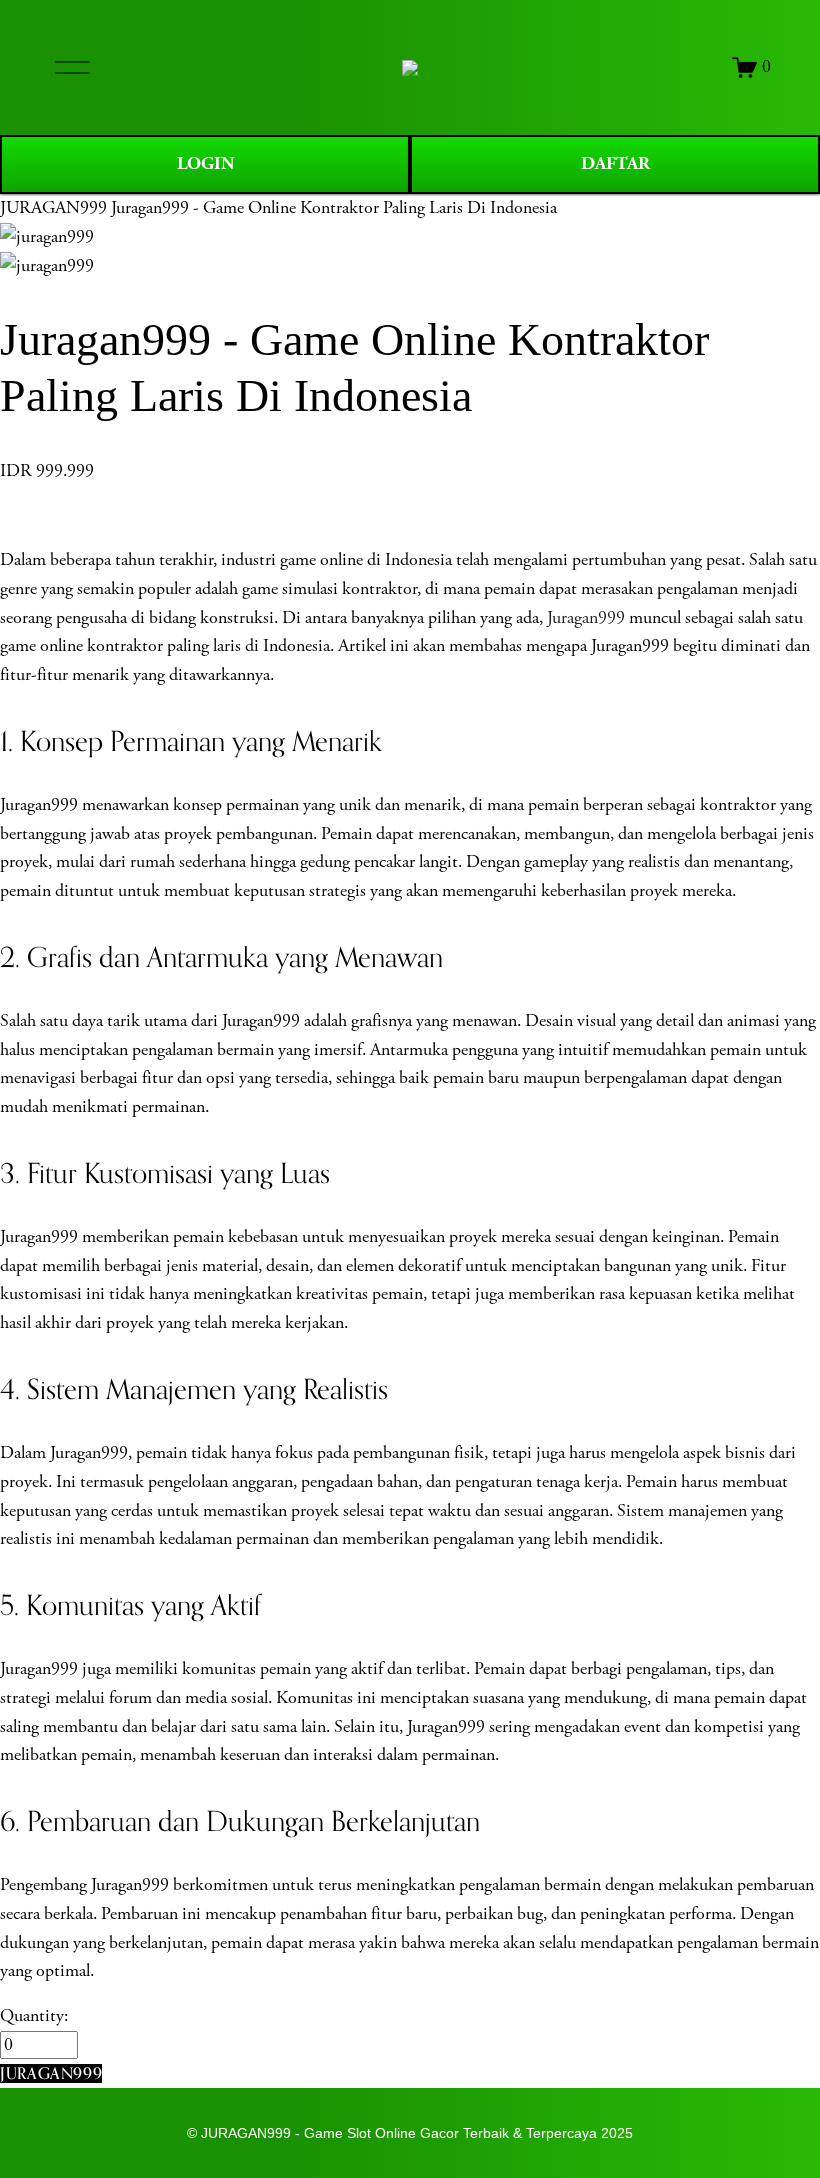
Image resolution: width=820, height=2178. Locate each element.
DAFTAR (615, 163)
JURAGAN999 (53, 208)
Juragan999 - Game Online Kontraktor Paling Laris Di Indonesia (334, 208)
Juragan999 (586, 618)
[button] (51, 2073)
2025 (617, 2133)
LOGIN (205, 163)
